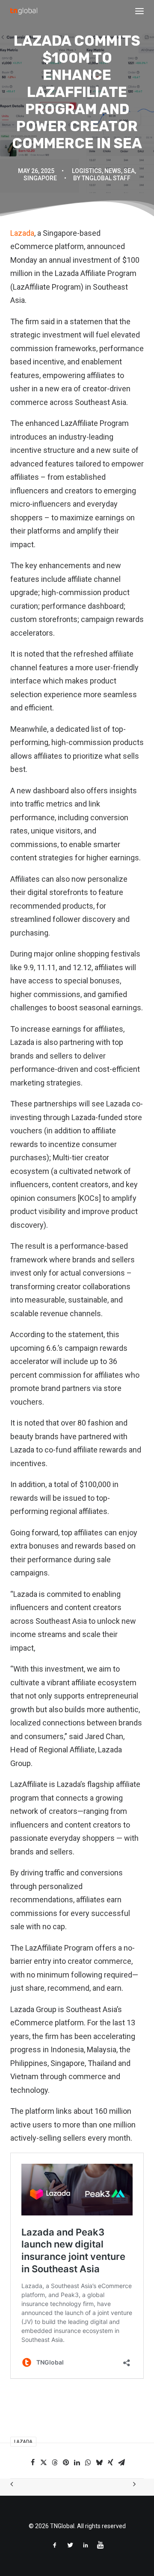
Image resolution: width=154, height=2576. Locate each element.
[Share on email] (121, 2462)
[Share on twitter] (44, 2462)
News (113, 171)
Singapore (40, 178)
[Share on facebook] (33, 2462)
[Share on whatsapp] (88, 2462)
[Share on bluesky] (99, 2462)
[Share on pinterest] (66, 2462)
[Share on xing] (110, 2462)
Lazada (22, 233)
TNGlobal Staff (106, 178)
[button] (139, 11)
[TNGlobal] (24, 11)
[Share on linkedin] (77, 2462)
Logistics (87, 171)
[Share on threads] (55, 2462)
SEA (129, 171)
